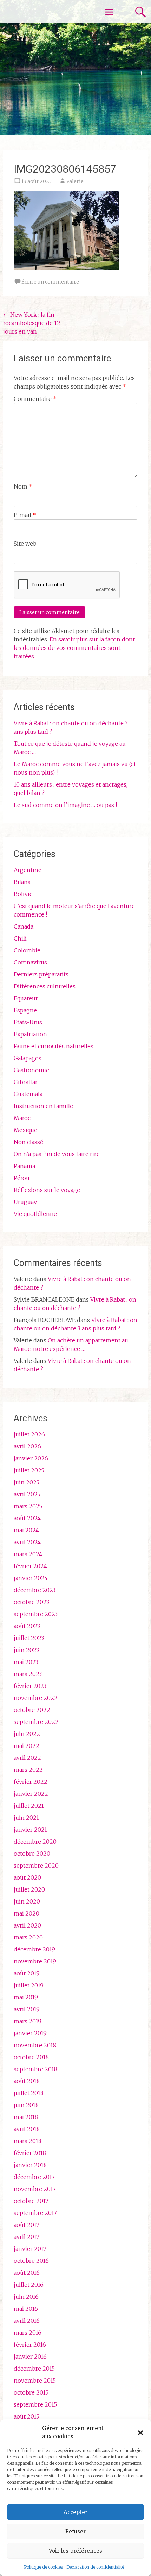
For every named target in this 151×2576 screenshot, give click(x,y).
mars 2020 (28, 1937)
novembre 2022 (36, 1698)
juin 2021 (26, 1818)
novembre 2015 (35, 2381)
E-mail (25, 515)
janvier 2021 (30, 1830)
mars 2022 (28, 1770)
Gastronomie (31, 1070)
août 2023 (27, 1626)
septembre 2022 (36, 1722)
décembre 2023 (35, 1590)
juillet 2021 (29, 1806)
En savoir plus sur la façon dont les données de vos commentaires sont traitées (74, 648)
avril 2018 (27, 2129)
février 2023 (30, 1686)
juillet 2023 (29, 1638)
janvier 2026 (31, 1458)
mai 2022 (27, 1746)
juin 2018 (26, 2105)
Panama (24, 1166)
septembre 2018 (35, 2069)
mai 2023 (26, 1662)
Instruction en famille (43, 1106)
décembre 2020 (35, 1842)
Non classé (28, 1142)
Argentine (28, 870)
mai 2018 (26, 2117)
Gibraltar (26, 1082)
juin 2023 (26, 1650)
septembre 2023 (36, 1614)
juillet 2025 (29, 1470)
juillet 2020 (29, 1889)
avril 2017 (27, 2237)
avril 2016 (27, 2321)
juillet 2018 (29, 2093)
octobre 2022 (32, 1710)
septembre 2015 (35, 2404)
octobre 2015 (31, 2392)
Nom (23, 486)
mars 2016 (28, 2333)
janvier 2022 (31, 1794)
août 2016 (27, 2273)
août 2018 (27, 2081)
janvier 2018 (30, 2165)
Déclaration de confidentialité (95, 2567)
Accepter (75, 2512)
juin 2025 (27, 1482)
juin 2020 (27, 1901)
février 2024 (30, 1566)
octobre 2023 (31, 1602)
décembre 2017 (34, 2177)
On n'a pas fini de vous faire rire (57, 1154)
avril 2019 (27, 2009)
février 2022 (31, 1782)
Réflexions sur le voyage (47, 1190)
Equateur (26, 998)
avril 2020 (27, 1925)
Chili (20, 938)
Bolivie (23, 894)
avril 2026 (27, 1446)
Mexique (25, 1130)
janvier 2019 (30, 2033)
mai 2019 (26, 1997)
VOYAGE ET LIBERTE (45, 11)
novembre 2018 (35, 2045)
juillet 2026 (29, 1434)
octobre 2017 (31, 2201)
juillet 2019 (29, 1985)
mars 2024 (28, 1554)
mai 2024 (26, 1530)
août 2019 (27, 1973)
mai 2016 (26, 2309)
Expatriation (30, 1034)
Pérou (22, 1178)
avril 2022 (27, 1758)
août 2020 (27, 1877)
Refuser (75, 2531)
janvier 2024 (31, 1578)
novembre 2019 (35, 1961)
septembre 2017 (35, 2213)
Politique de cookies (43, 2567)
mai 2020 (27, 1913)
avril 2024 (27, 1542)
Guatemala (28, 1094)
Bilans (22, 882)
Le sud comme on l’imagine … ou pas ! (65, 805)
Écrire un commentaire (50, 282)
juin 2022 (27, 1734)
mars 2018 (28, 2141)
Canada (24, 926)
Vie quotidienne (35, 1214)
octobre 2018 (31, 2057)
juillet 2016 (29, 2285)
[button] (140, 2433)
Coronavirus (30, 962)
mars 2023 (28, 1674)
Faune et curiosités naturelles (54, 1046)
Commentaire (35, 399)
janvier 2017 (30, 2249)
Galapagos (28, 1058)
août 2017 (27, 2225)
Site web (25, 544)
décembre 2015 (34, 2369)
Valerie (75, 181)
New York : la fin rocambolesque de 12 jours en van (32, 323)
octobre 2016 (31, 2261)
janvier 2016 (30, 2357)
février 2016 (30, 2345)
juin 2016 (26, 2297)
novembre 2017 (35, 2189)
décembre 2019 (34, 1949)
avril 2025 (27, 1494)
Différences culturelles (45, 986)
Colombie (27, 950)
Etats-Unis (28, 1022)
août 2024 (27, 1518)
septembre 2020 (36, 1866)
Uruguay (25, 1202)
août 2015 (27, 2416)
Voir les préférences (75, 2551)
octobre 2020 (32, 1854)
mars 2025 (28, 1506)
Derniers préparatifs (41, 974)
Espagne (25, 1010)
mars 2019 (28, 2021)
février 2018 (30, 2153)
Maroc (22, 1118)
